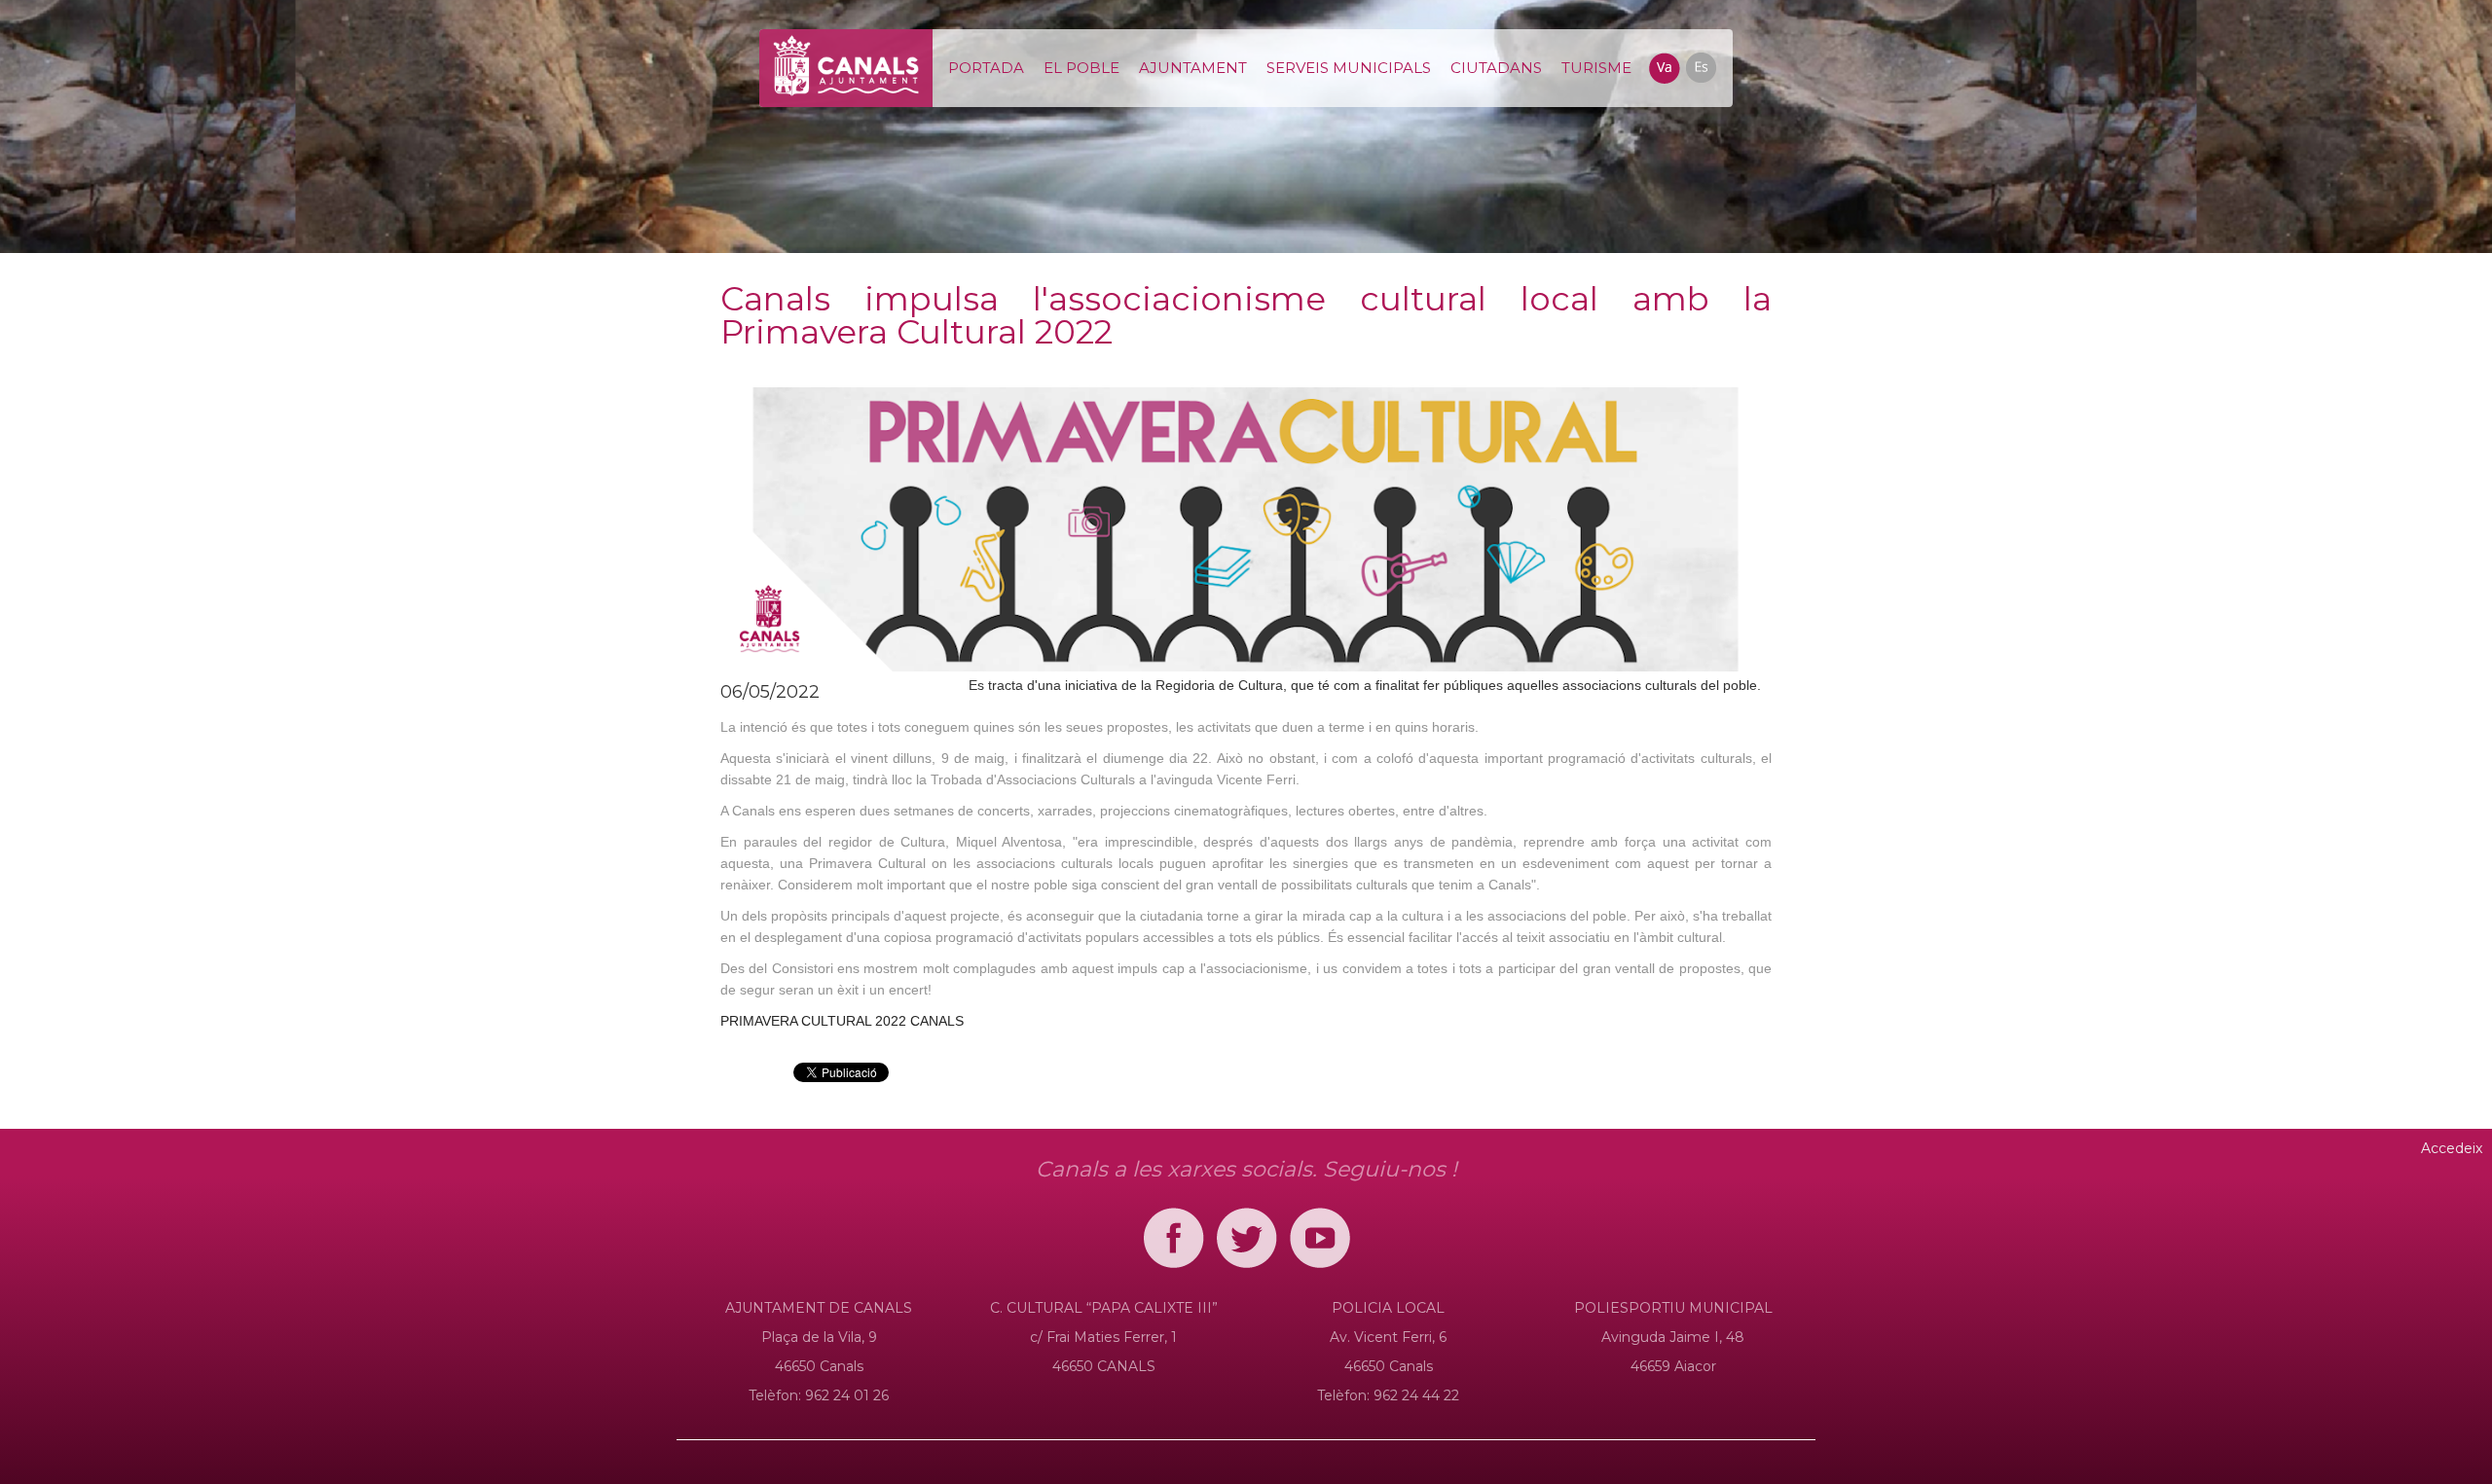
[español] (1700, 66)
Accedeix (2452, 1148)
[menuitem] (986, 68)
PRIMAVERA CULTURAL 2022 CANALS (842, 1021)
